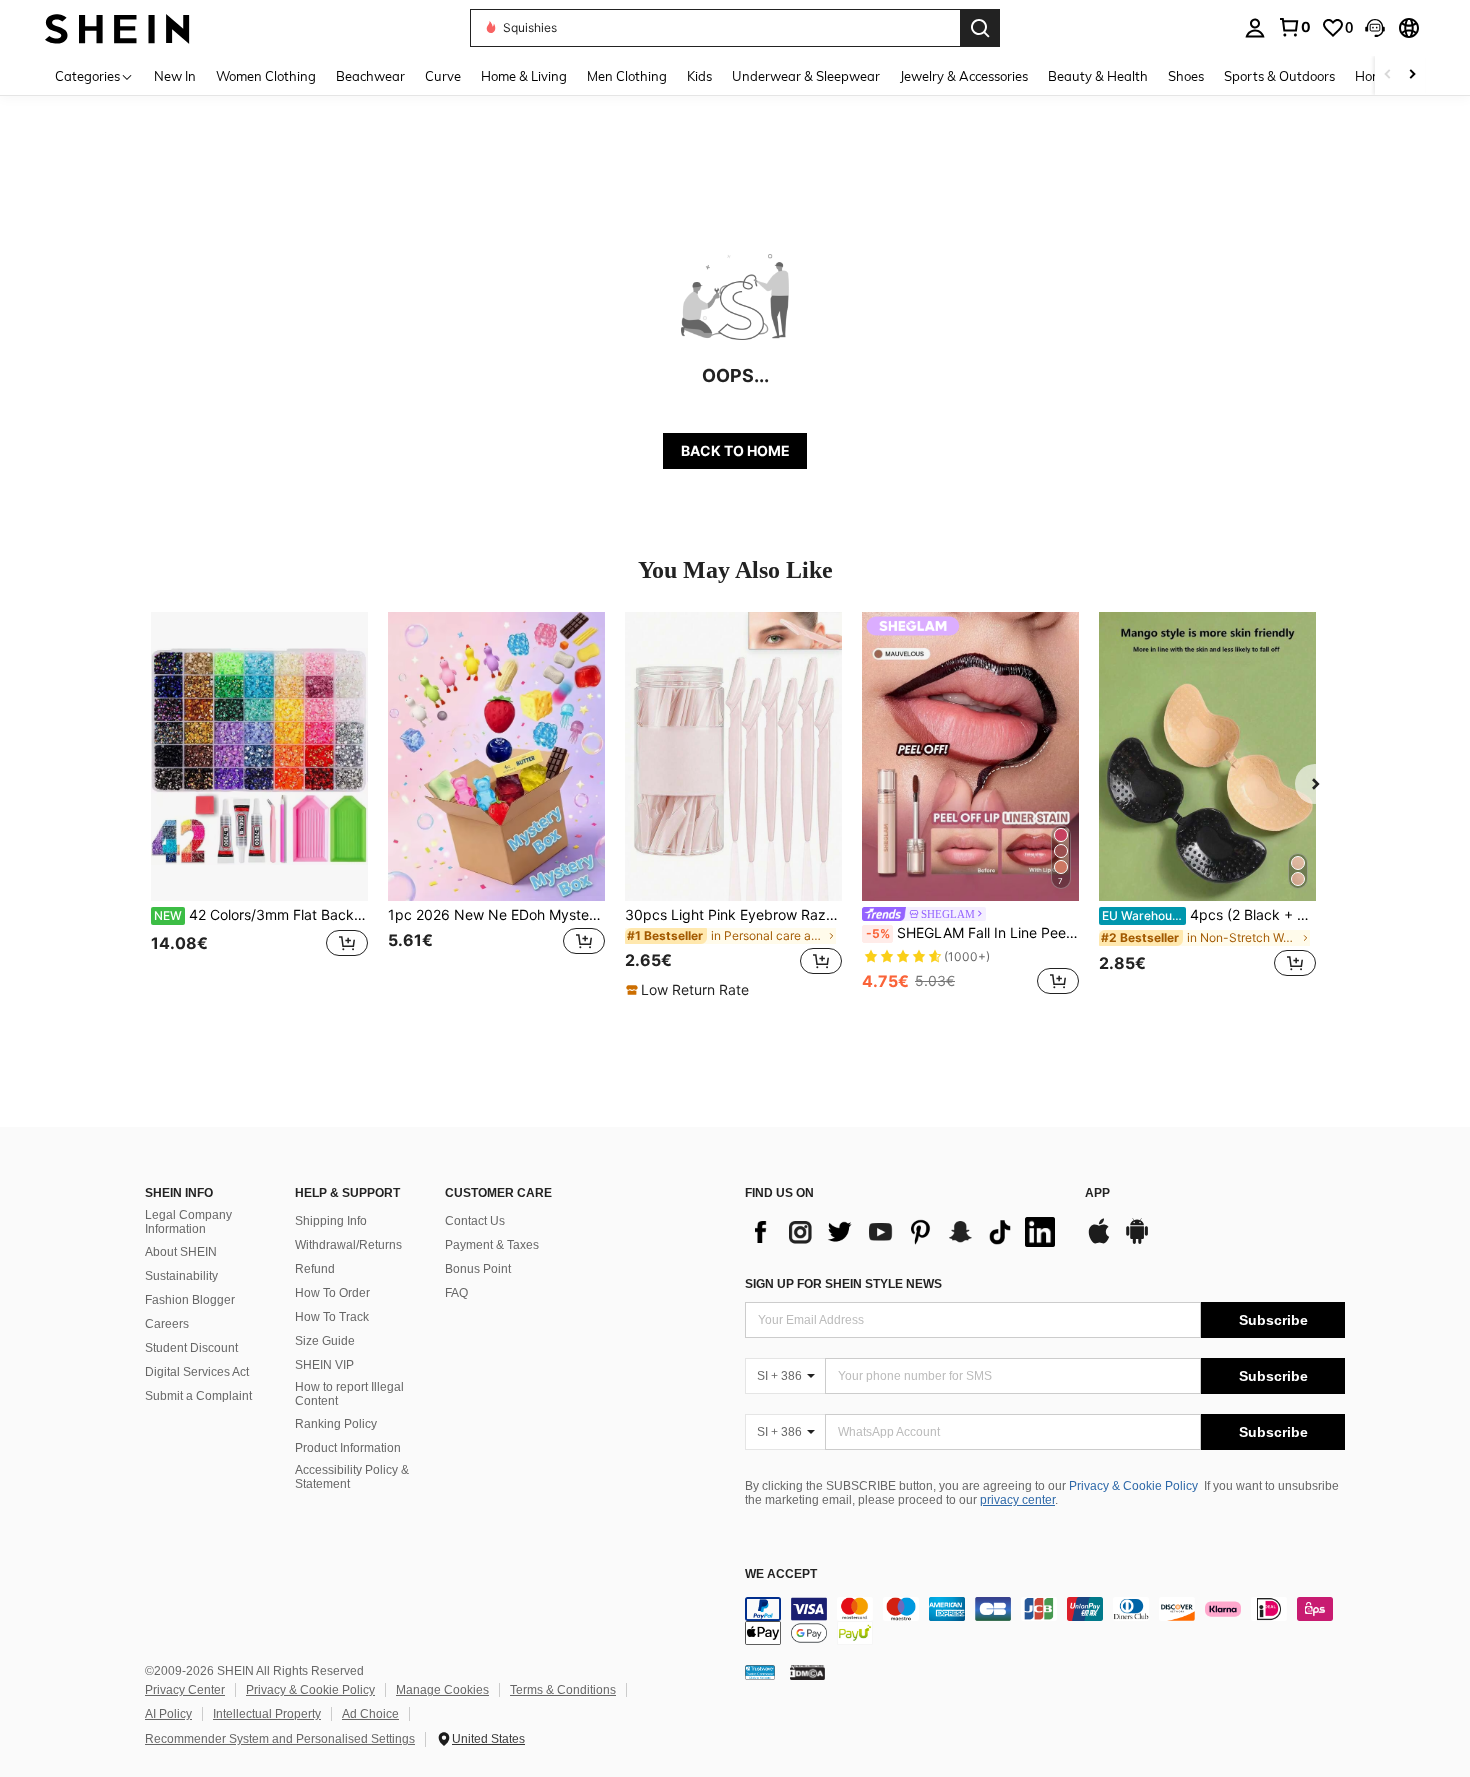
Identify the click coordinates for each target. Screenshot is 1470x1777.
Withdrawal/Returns (348, 1245)
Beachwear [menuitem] (370, 76)
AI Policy (168, 1714)
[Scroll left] (1388, 75)
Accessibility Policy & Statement (352, 1477)
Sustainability (181, 1276)
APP (1097, 1193)
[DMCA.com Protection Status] (807, 1671)
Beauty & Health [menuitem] (1098, 76)
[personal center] (1255, 28)
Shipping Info (331, 1221)
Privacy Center (185, 1690)
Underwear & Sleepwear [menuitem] (806, 76)
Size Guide (325, 1341)
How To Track (332, 1317)
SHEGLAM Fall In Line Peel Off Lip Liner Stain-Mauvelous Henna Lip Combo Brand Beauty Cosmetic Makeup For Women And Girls (972, 933)
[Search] (980, 28)
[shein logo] (117, 27)
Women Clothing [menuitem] (266, 76)
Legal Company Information (188, 1222)
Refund (315, 1269)
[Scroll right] (1412, 75)
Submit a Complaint (198, 1396)
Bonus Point (478, 1269)
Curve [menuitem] (443, 76)
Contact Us (475, 1221)
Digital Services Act (197, 1372)
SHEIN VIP (324, 1365)
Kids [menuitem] (699, 76)
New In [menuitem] (175, 76)
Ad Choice (370, 1714)
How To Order (332, 1293)
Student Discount (191, 1348)
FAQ (456, 1293)
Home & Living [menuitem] (524, 76)
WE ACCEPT (781, 1574)
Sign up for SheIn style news (843, 1284)
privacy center (1017, 1500)
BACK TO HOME (735, 450)
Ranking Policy (336, 1424)
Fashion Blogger (190, 1300)
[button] (1375, 28)
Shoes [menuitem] (1186, 76)
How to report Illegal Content (349, 1394)
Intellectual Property (267, 1714)
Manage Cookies (442, 1690)
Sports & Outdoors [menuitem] (1279, 76)
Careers (167, 1324)
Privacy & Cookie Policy (1133, 1486)
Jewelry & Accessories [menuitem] (964, 76)
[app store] (1099, 1241)
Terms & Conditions (563, 1690)
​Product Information (348, 1448)
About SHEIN (181, 1252)
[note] (690, 990)
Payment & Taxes (492, 1245)
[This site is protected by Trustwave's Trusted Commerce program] (760, 1671)
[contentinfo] (1045, 1621)
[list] (905, 1232)
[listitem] (259, 805)
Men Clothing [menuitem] (627, 76)
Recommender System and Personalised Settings (280, 1739)
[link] (1294, 27)
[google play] (1137, 1241)
